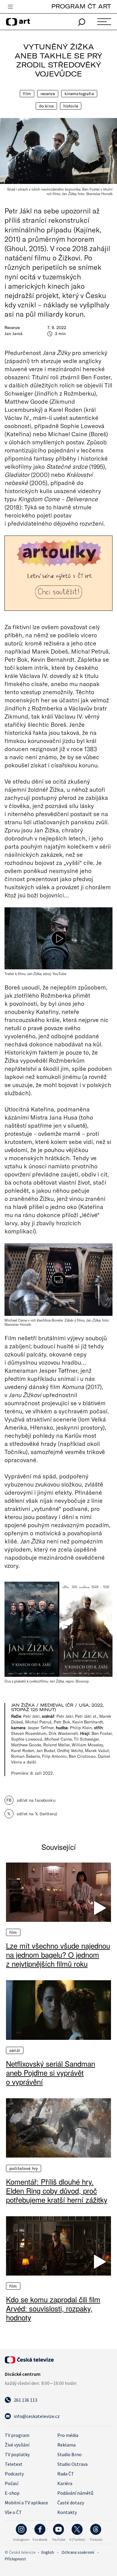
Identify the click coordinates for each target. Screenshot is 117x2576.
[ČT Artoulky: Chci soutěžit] (58, 573)
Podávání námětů (75, 2493)
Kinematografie (79, 94)
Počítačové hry (24, 2168)
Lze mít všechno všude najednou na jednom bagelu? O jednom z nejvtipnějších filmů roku (58, 1955)
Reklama (66, 2445)
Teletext (14, 2464)
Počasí (12, 2483)
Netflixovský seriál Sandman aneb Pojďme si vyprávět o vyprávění (51, 2073)
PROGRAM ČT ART (81, 6)
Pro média (68, 2435)
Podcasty (14, 2474)
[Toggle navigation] (10, 7)
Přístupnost (15, 2559)
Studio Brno (69, 2454)
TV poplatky (17, 2454)
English (48, 2552)
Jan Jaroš (13, 334)
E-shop (12, 2493)
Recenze (48, 94)
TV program (17, 2435)
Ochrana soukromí (78, 2552)
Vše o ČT (13, 2512)
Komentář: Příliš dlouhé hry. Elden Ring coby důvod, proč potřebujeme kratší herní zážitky (57, 2191)
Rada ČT (66, 2474)
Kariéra (65, 2483)
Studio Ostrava (72, 2464)
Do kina (46, 106)
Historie (71, 106)
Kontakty (67, 2512)
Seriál (15, 2050)
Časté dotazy (71, 2503)
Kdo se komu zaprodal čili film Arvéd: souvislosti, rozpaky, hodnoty (53, 2308)
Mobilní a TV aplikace (26, 2503)
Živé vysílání (17, 2445)
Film (27, 94)
